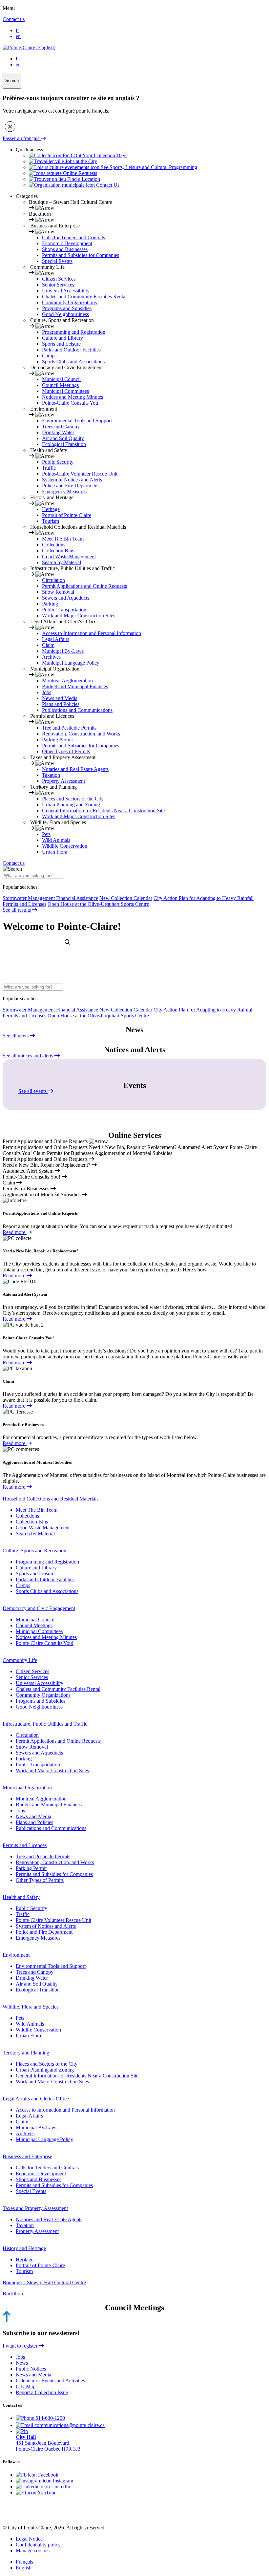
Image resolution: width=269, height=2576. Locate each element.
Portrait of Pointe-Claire (67, 515)
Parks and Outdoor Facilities (71, 350)
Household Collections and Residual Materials (51, 1499)
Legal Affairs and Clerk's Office (36, 2099)
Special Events (57, 261)
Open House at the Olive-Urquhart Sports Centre (98, 904)
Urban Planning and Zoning (71, 805)
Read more (15, 1232)
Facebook (48, 2475)
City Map (26, 2386)
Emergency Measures (64, 491)
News (22, 2363)
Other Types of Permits (66, 751)
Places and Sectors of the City (73, 799)
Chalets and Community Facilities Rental (84, 297)
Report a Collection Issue (42, 2392)
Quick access (29, 149)
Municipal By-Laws (63, 651)
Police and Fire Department (70, 486)
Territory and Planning (26, 2053)
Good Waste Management (69, 556)
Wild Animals (56, 840)
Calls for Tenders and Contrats (73, 237)
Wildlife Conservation (65, 846)
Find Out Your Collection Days (94, 155)
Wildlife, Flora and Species (31, 2007)
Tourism (51, 521)
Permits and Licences (25, 1845)
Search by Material (62, 562)
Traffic (49, 468)
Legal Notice (29, 2539)
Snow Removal (58, 592)
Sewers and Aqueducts (66, 598)
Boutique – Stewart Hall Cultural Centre (44, 2282)
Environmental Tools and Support (77, 421)
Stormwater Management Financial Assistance (50, 898)
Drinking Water (58, 432)
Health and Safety (21, 1897)
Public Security (58, 462)
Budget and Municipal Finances (75, 686)
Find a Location (83, 179)
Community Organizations (69, 302)
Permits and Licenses (24, 904)
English (24, 2568)
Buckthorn (14, 2294)
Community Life (20, 1660)
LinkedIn (60, 2487)
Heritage (51, 509)
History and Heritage (24, 2248)
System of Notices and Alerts (72, 480)
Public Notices (31, 2369)
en (18, 36)
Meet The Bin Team (63, 539)
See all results (17, 910)
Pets (46, 834)
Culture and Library (62, 338)
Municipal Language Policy (71, 663)
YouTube (46, 2492)
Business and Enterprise (27, 2156)
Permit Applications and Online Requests (84, 586)
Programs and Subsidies (67, 308)
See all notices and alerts (29, 1056)
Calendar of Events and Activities (50, 2381)
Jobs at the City (81, 161)
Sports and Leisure (61, 344)
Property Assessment (63, 781)
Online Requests (79, 173)
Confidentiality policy (38, 2545)
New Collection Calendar (126, 898)
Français (24, 2562)
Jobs (47, 692)
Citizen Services (59, 279)
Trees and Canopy (61, 426)
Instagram (62, 2481)
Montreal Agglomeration (67, 681)
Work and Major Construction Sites (79, 616)
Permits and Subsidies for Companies (81, 255)
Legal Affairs (56, 639)
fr (17, 30)
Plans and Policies (61, 704)
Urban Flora (55, 852)
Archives (51, 657)
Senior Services (58, 285)
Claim (48, 645)
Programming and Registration (74, 332)
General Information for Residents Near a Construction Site (103, 810)
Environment (16, 1955)
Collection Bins (58, 551)
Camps (49, 356)
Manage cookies (33, 2551)
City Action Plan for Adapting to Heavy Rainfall (204, 898)
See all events (33, 1091)
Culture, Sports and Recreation (34, 1551)
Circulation (53, 580)
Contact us (14, 19)
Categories (27, 196)
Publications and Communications (77, 710)
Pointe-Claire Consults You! (71, 403)
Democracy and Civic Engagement (39, 1608)
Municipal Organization (27, 1788)
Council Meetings (60, 385)
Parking (50, 604)
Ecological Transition (64, 444)
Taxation (51, 775)
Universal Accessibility (66, 291)
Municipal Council (61, 379)
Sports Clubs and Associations (73, 362)
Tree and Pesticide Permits (69, 728)
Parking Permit (57, 740)
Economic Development (67, 243)
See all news (16, 1036)
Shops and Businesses (65, 249)
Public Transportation (64, 610)
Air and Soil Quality (63, 438)
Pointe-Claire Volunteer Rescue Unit (80, 474)
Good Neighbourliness (65, 314)
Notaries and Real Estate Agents (75, 769)
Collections (54, 545)
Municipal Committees (65, 391)
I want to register (21, 2346)
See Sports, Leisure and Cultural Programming (148, 167)
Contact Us (107, 185)
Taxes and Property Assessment (35, 2208)
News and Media (60, 698)
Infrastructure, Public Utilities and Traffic (45, 1724)
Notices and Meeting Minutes (72, 397)
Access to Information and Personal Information (92, 633)
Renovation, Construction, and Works (81, 734)
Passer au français (22, 138)
